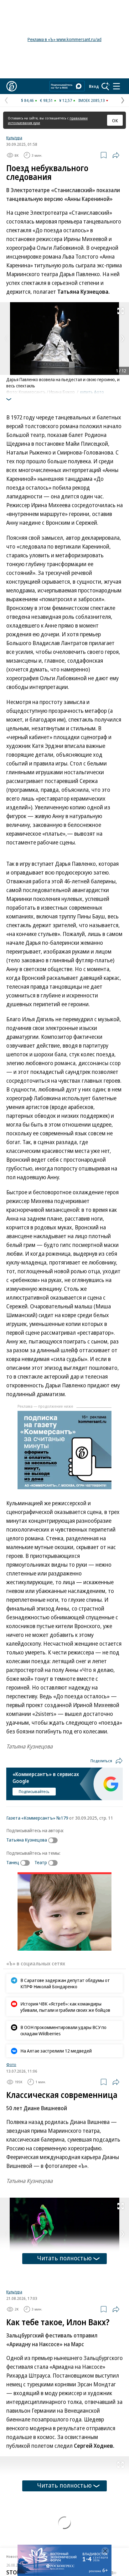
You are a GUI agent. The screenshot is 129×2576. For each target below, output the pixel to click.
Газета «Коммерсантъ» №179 (37, 1818)
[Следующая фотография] (123, 339)
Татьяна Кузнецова (27, 1840)
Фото (11, 2064)
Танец (13, 1862)
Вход (94, 86)
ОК (115, 120)
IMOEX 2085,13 (92, 100)
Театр (41, 1862)
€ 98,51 (46, 100)
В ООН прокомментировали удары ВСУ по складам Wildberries (63, 2030)
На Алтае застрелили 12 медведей (56, 2051)
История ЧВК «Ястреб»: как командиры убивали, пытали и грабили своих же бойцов (65, 2007)
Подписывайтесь (34, 1791)
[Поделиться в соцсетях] (116, 155)
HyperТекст (16, 2519)
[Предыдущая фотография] (6, 339)
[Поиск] (106, 86)
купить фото (92, 392)
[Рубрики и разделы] (116, 86)
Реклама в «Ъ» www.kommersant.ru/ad (64, 39)
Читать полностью (64, 2258)
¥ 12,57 (66, 100)
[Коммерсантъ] (12, 86)
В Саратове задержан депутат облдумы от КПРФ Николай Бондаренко (65, 1983)
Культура (14, 138)
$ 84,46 (27, 100)
